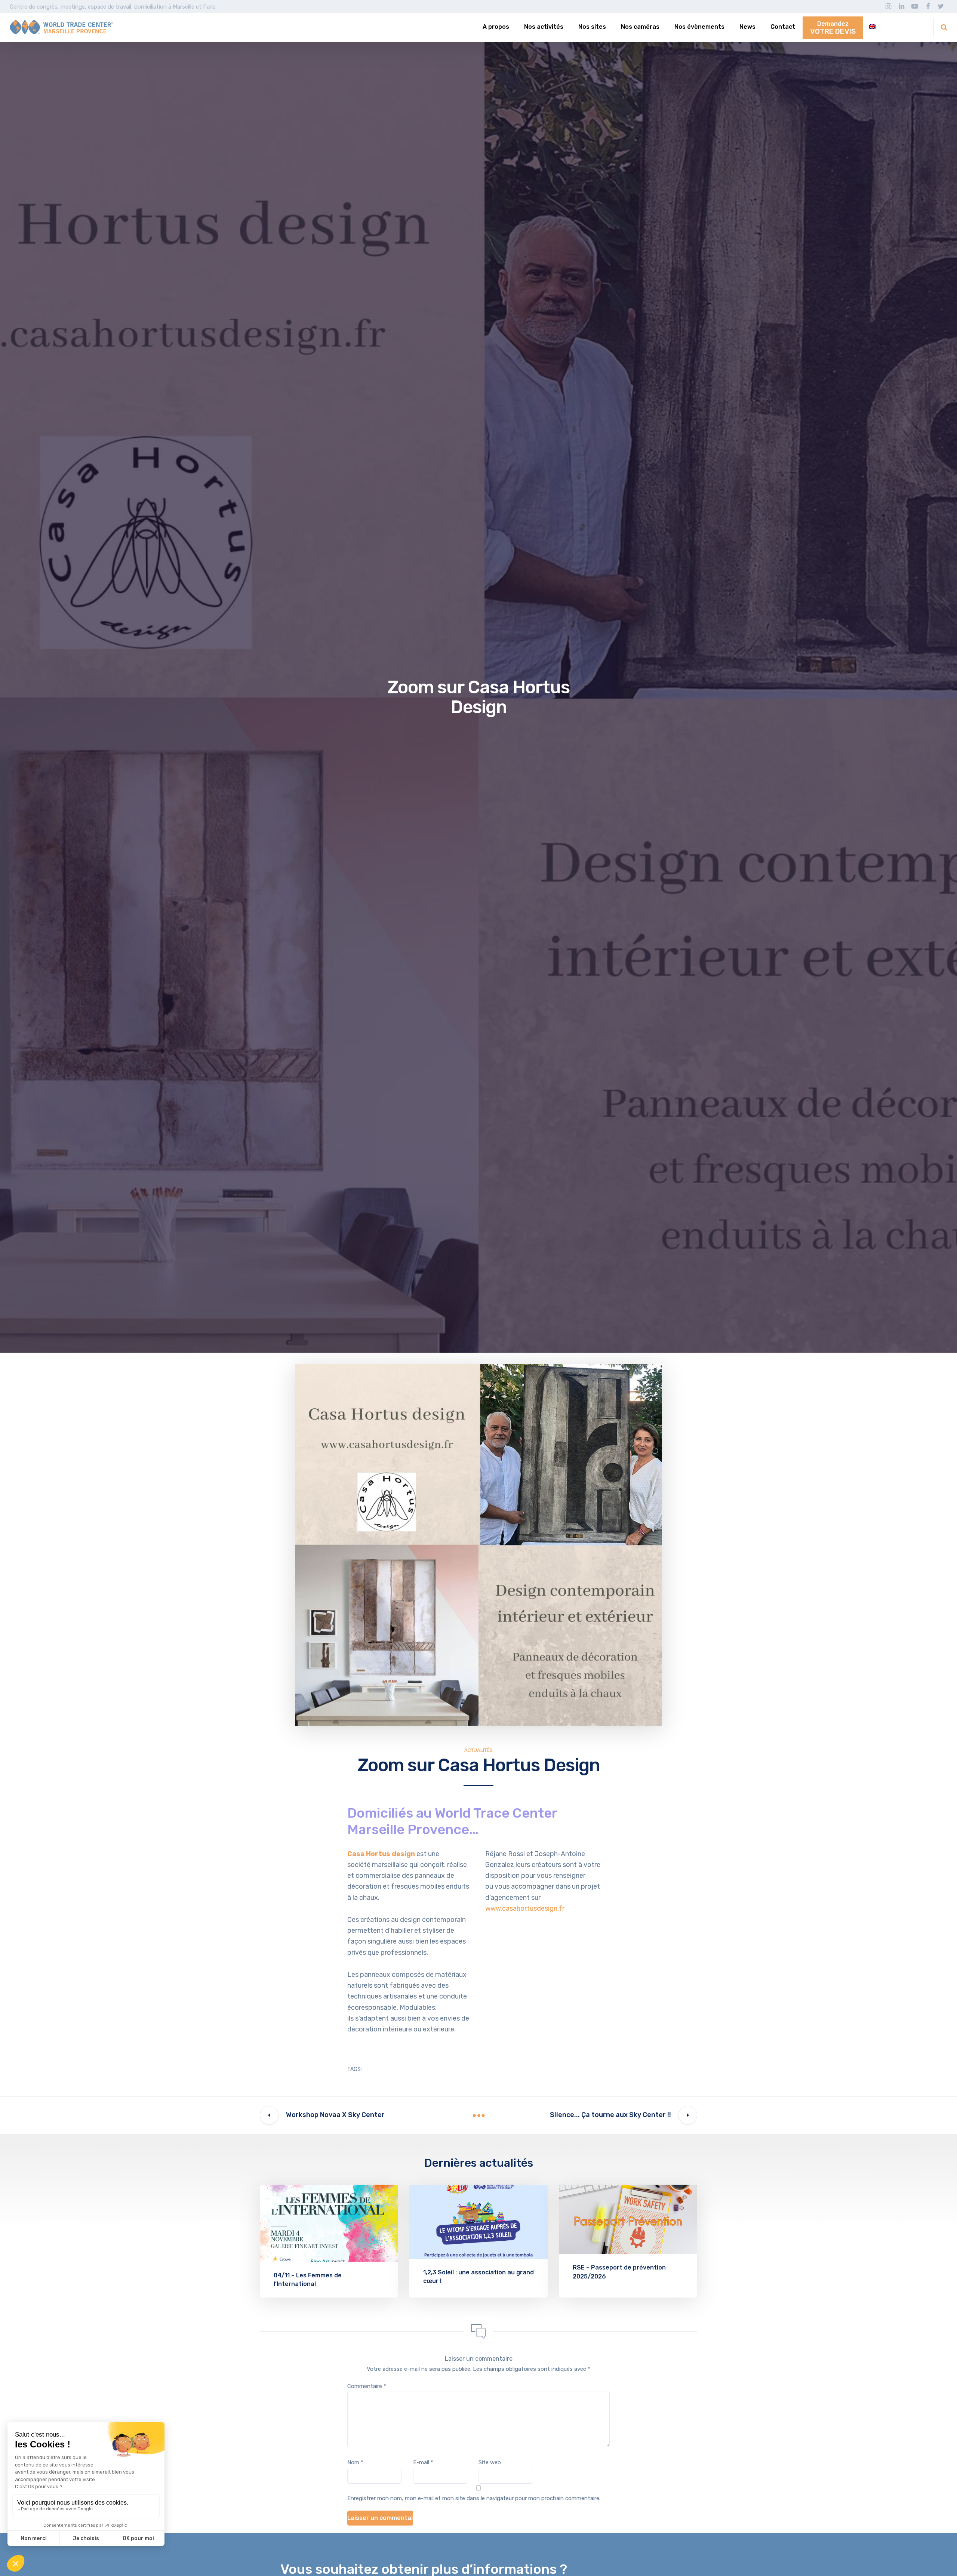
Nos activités (544, 27)
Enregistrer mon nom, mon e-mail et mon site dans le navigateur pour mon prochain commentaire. (474, 2498)
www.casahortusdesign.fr (526, 1908)
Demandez (833, 28)
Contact (783, 27)
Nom (355, 2462)
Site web (490, 2462)
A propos (496, 27)
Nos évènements (699, 27)
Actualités (478, 1750)
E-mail (423, 2462)
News (747, 27)
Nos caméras (640, 27)
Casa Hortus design (381, 1854)
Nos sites (592, 27)
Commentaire (367, 2386)
